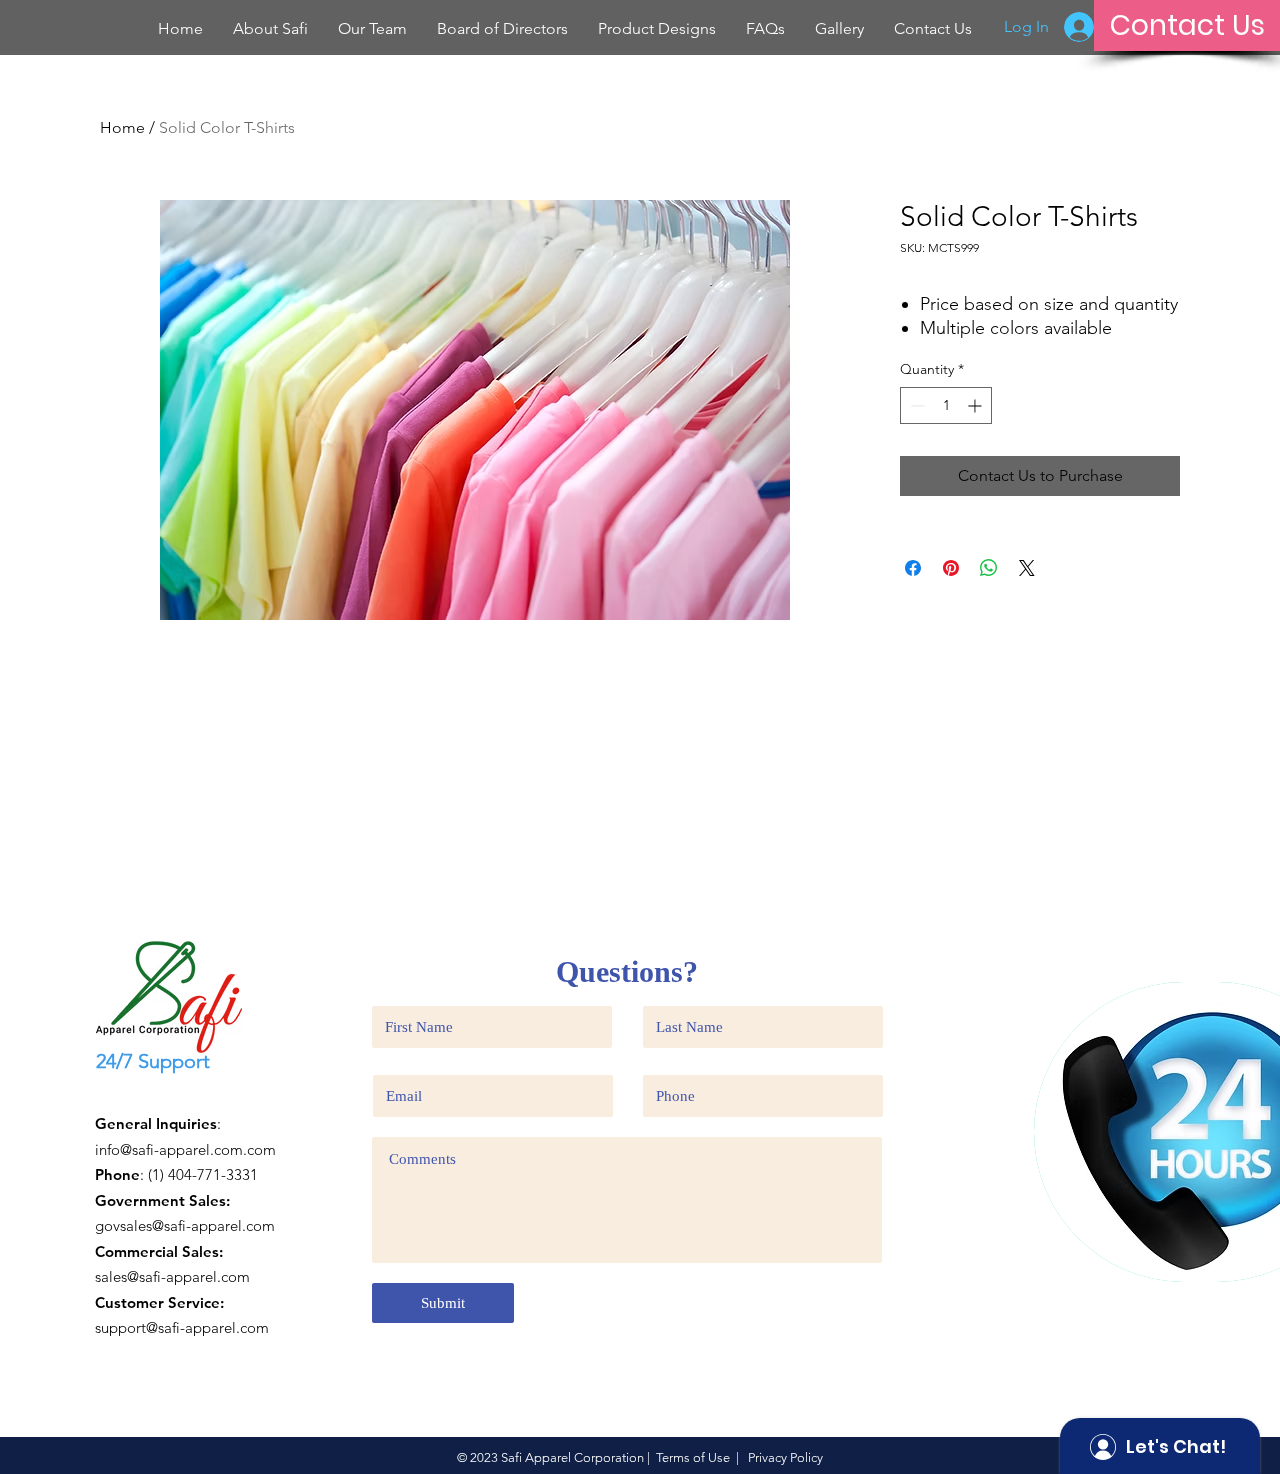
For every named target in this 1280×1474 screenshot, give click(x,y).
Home (122, 127)
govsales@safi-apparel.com (185, 1225)
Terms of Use (693, 1457)
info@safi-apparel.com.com (185, 1149)
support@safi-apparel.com (182, 1327)
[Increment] (976, 405)
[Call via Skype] (131, 1095)
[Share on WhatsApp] (989, 568)
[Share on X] (1027, 568)
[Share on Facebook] (913, 568)
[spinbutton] (946, 405)
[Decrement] (915, 405)
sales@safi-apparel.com (172, 1276)
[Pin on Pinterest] (951, 568)
